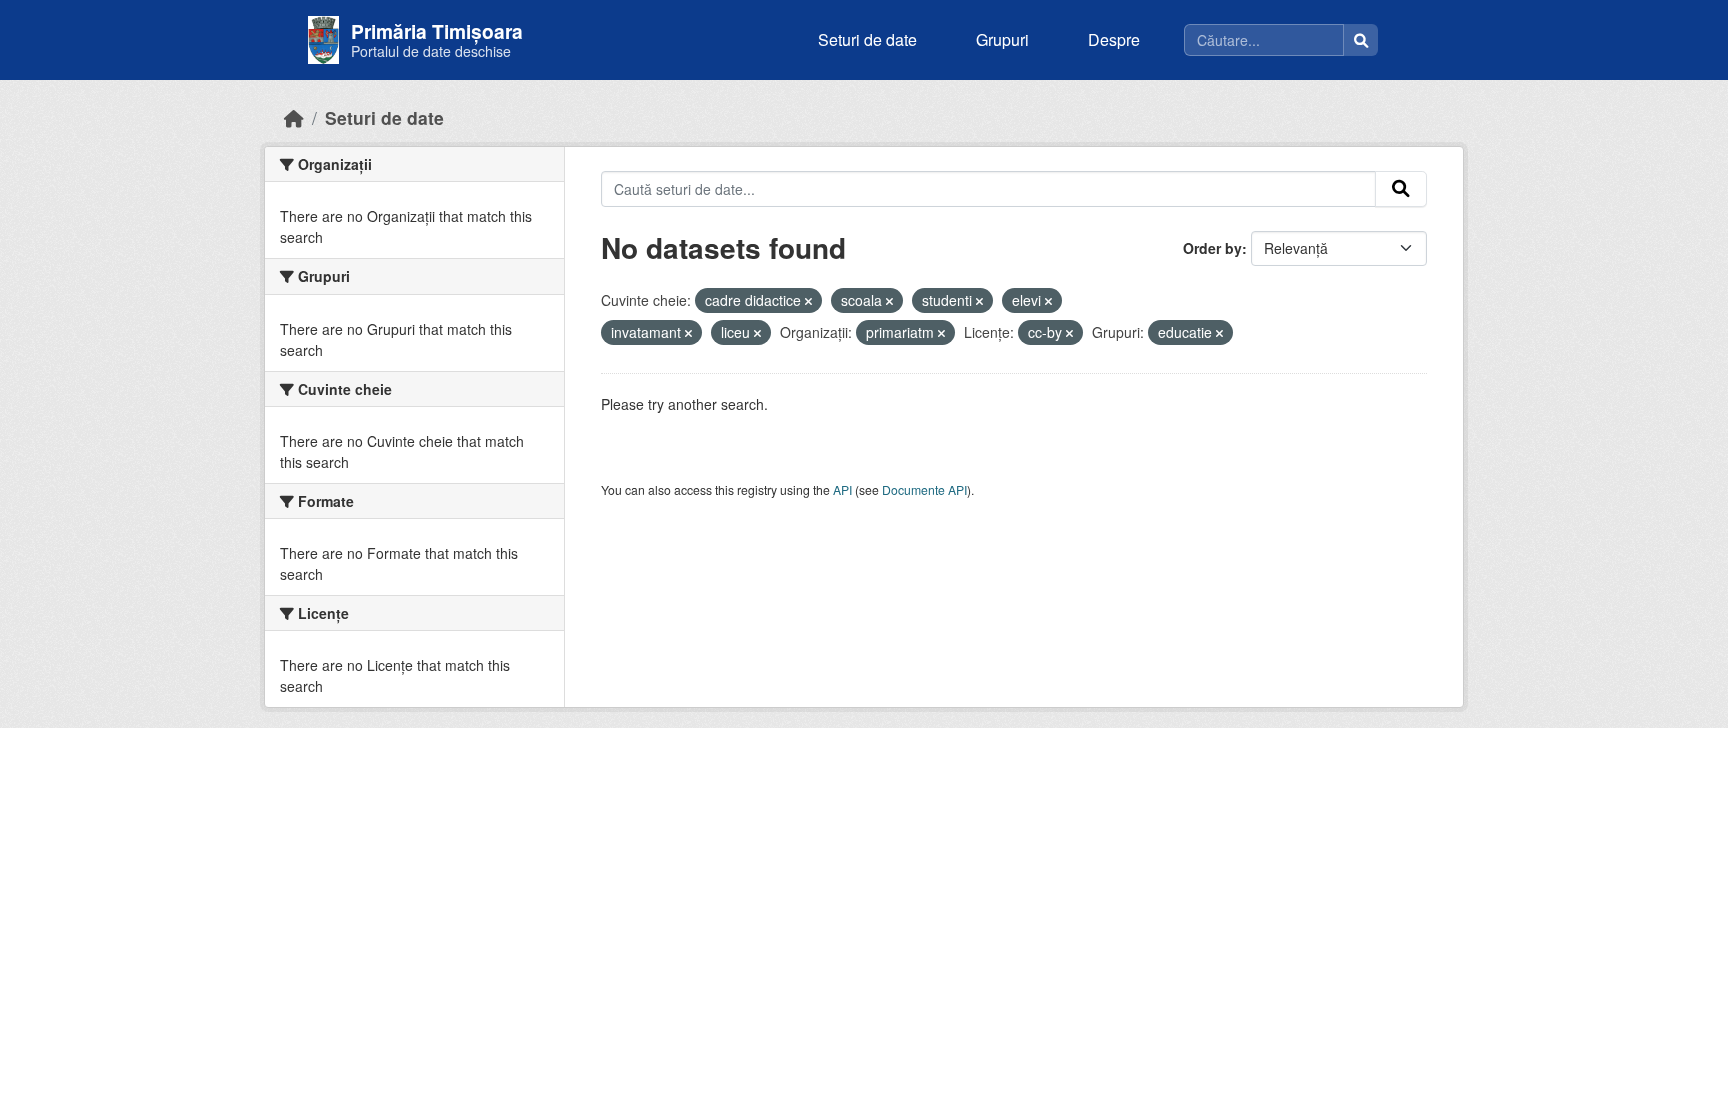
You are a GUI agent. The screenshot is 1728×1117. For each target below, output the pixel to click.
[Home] (294, 117)
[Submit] (1401, 189)
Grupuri (1002, 39)
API (842, 489)
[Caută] (1361, 40)
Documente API (924, 489)
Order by (1212, 248)
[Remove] (808, 301)
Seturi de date (867, 39)
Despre (1114, 39)
